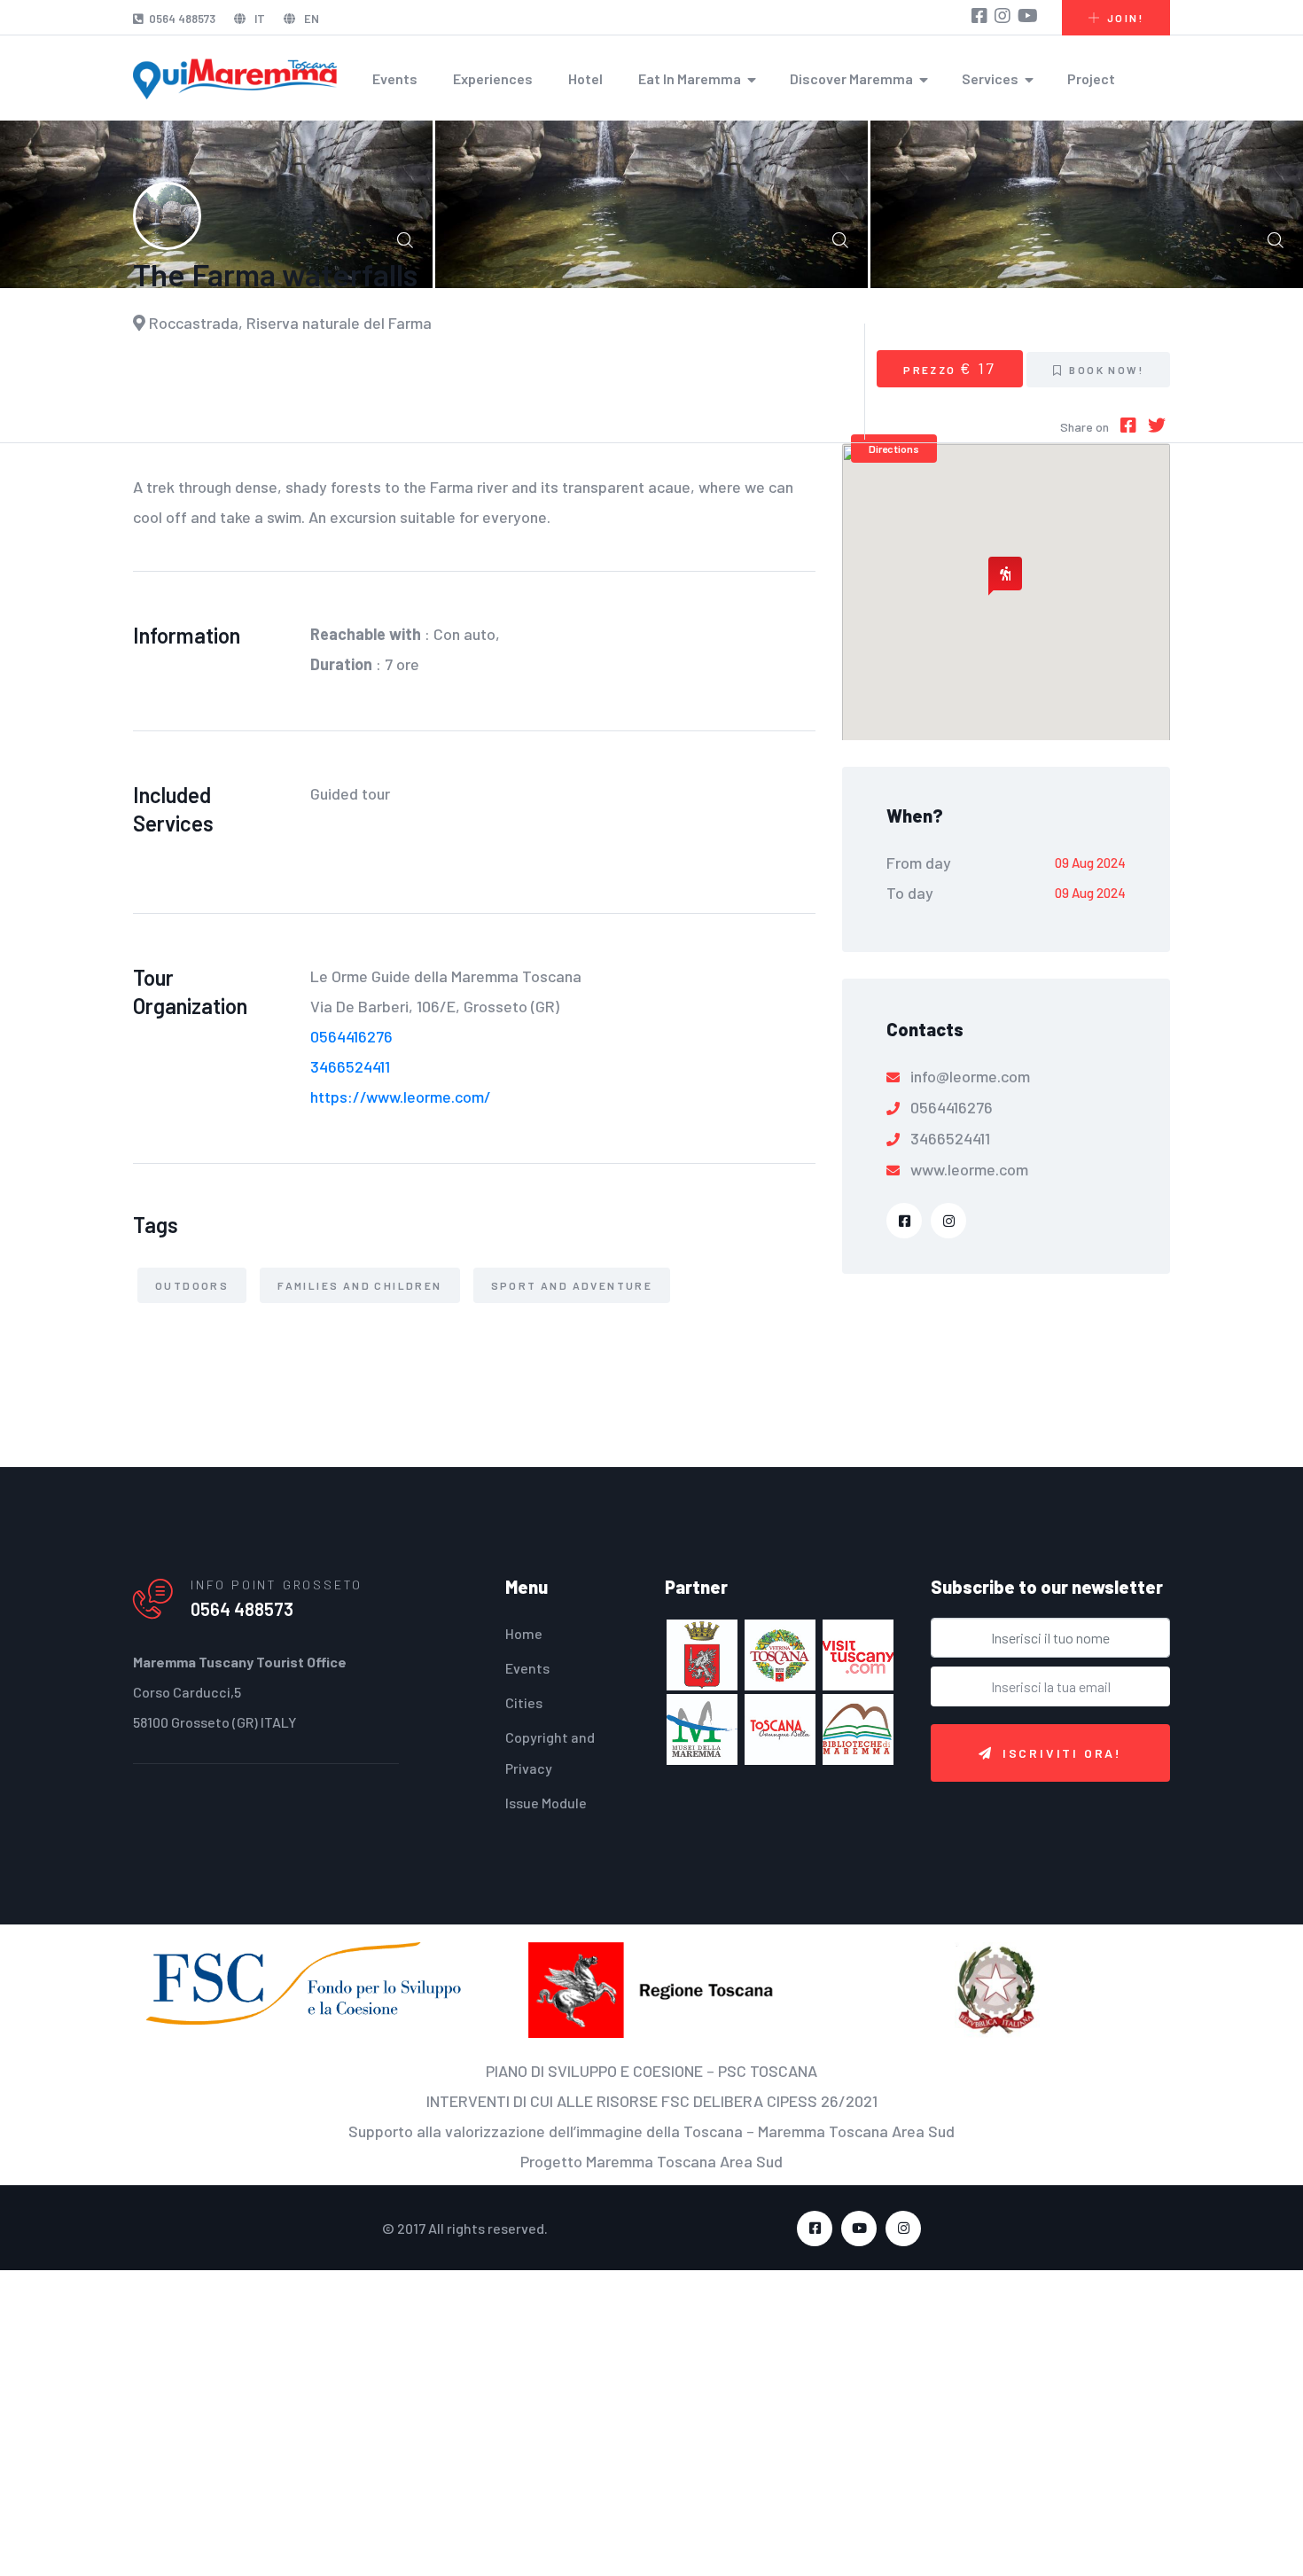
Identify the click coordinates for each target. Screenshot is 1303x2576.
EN (310, 19)
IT (258, 19)
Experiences (493, 78)
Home (524, 1633)
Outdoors (192, 1285)
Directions (894, 449)
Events (395, 78)
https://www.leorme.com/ (401, 1097)
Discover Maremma (851, 78)
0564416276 (351, 1036)
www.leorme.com (969, 1169)
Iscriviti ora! (1062, 1753)
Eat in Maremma (690, 78)
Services (990, 78)
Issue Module (546, 1803)
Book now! (1104, 370)
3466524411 (350, 1066)
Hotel (585, 78)
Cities (524, 1702)
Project (1091, 78)
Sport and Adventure (572, 1285)
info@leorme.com (970, 1076)
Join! (1125, 18)
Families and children (359, 1285)
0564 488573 (182, 19)
